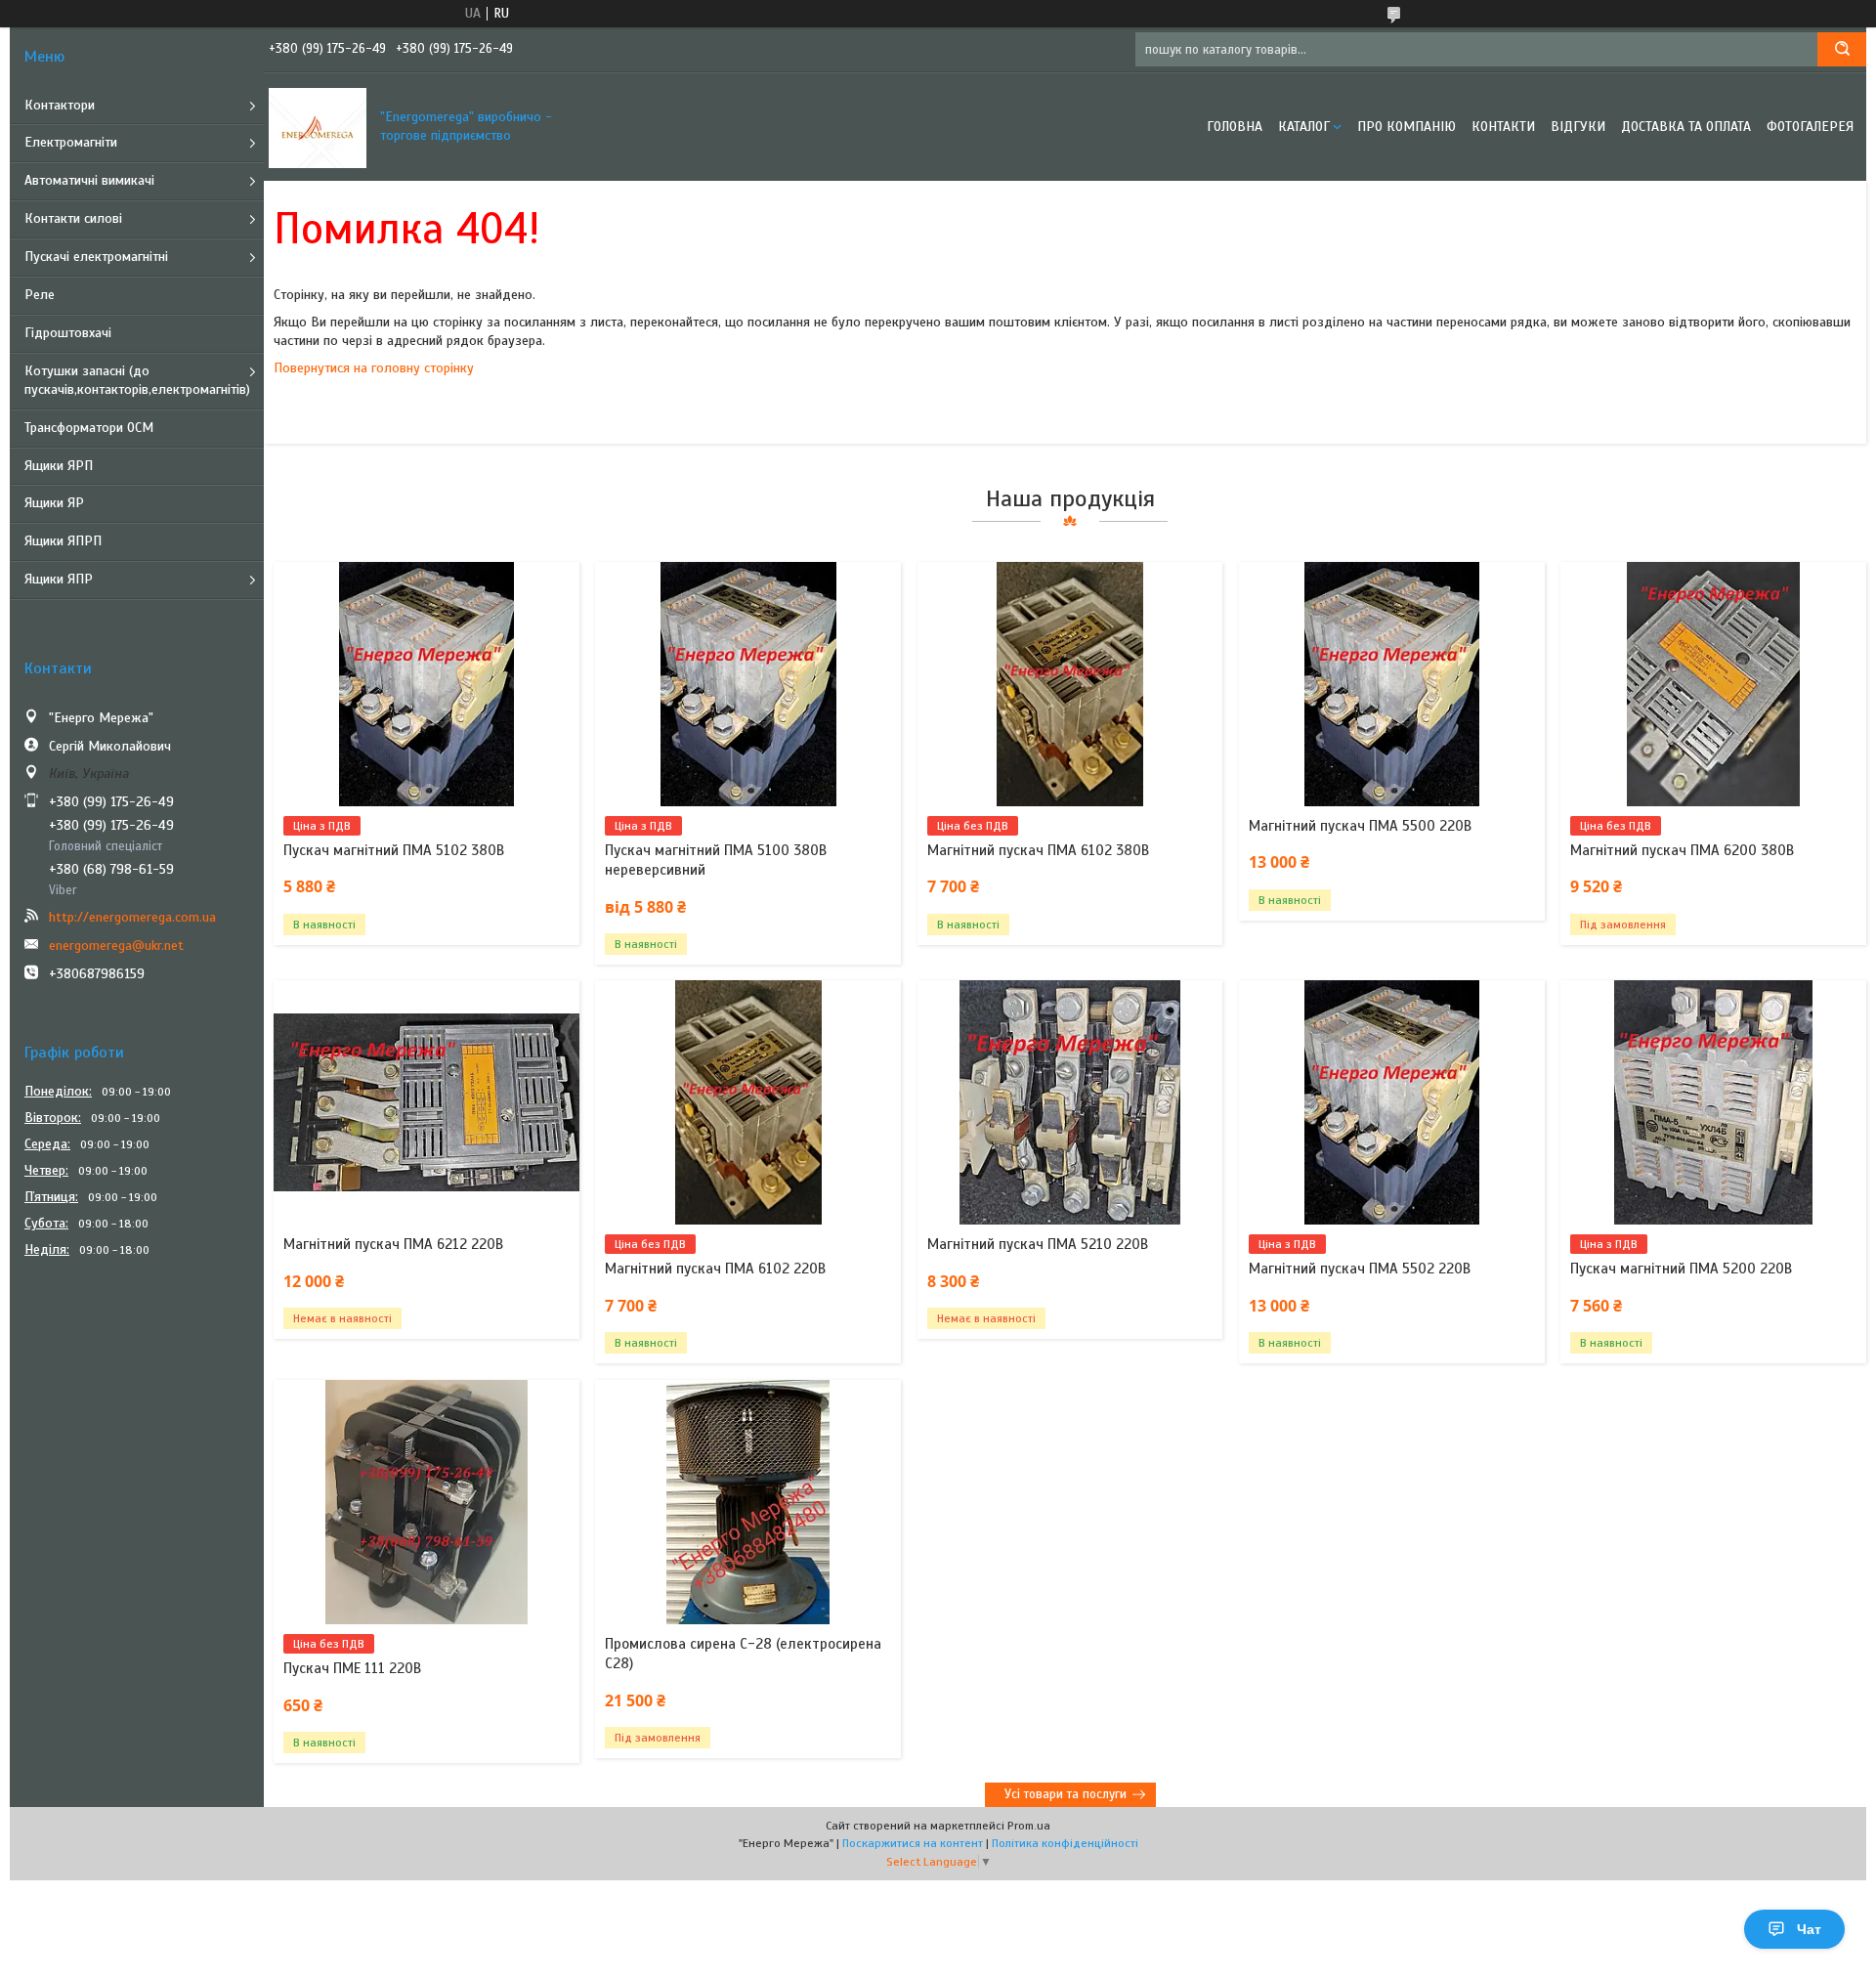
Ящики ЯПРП (63, 541)
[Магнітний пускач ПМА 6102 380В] (1070, 684)
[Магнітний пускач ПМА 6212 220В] (426, 1102)
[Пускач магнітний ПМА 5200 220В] (1713, 1102)
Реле (40, 295)
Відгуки (1578, 127)
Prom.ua (1029, 1826)
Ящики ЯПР (59, 579)
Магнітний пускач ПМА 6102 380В (1038, 850)
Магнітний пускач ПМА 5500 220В (1360, 826)
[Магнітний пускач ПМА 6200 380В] (1713, 684)
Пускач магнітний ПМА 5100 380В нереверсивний (716, 860)
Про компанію (1407, 127)
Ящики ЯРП (59, 466)
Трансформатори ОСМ (89, 428)
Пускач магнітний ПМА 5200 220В (1681, 1269)
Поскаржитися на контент (913, 1843)
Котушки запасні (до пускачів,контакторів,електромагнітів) (137, 380)
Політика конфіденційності (1065, 1843)
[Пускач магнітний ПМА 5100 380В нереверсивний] (748, 684)
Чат (1809, 1929)
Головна (1235, 127)
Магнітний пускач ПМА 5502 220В (1360, 1269)
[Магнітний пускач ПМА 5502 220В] (1392, 1102)
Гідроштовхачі (68, 333)
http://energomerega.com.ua (132, 917)
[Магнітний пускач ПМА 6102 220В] (748, 1102)
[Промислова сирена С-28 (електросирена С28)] (748, 1502)
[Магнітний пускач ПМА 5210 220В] (1070, 1102)
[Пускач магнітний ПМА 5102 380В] (426, 684)
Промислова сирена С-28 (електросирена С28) (743, 1654)
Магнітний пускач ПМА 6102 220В (715, 1269)
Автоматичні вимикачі (89, 180)
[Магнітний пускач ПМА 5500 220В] (1392, 684)
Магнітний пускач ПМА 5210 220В (1038, 1244)
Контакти (1503, 127)
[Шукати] (1842, 49)
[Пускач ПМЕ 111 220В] (426, 1502)
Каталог (1304, 127)
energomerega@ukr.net (116, 946)
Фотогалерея (1810, 127)
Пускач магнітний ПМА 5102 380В (394, 850)
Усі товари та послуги (1066, 1794)
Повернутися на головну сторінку (374, 368)
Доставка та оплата (1686, 127)
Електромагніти (71, 142)
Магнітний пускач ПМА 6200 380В (1682, 850)
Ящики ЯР (54, 503)
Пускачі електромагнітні (96, 257)
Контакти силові (73, 218)
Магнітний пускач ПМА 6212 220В (393, 1244)
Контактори (60, 105)
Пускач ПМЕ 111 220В (352, 1668)
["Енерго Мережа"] (318, 127)
